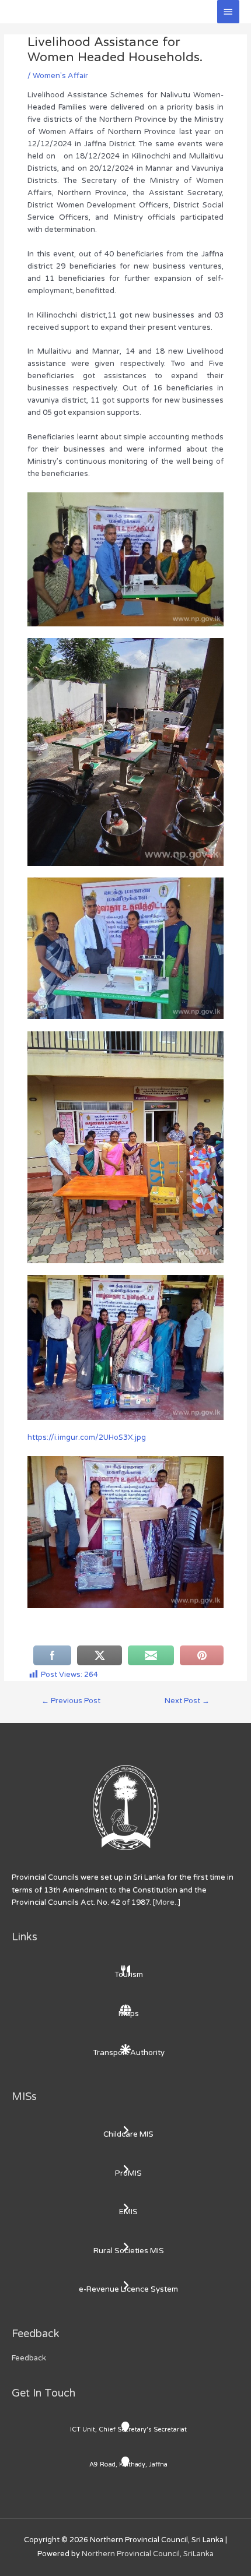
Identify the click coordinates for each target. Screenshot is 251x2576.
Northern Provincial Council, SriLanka (148, 2554)
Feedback (29, 2358)
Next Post (187, 1701)
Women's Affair (60, 76)
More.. (167, 1902)
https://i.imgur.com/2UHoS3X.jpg (87, 1437)
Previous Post (71, 1701)
